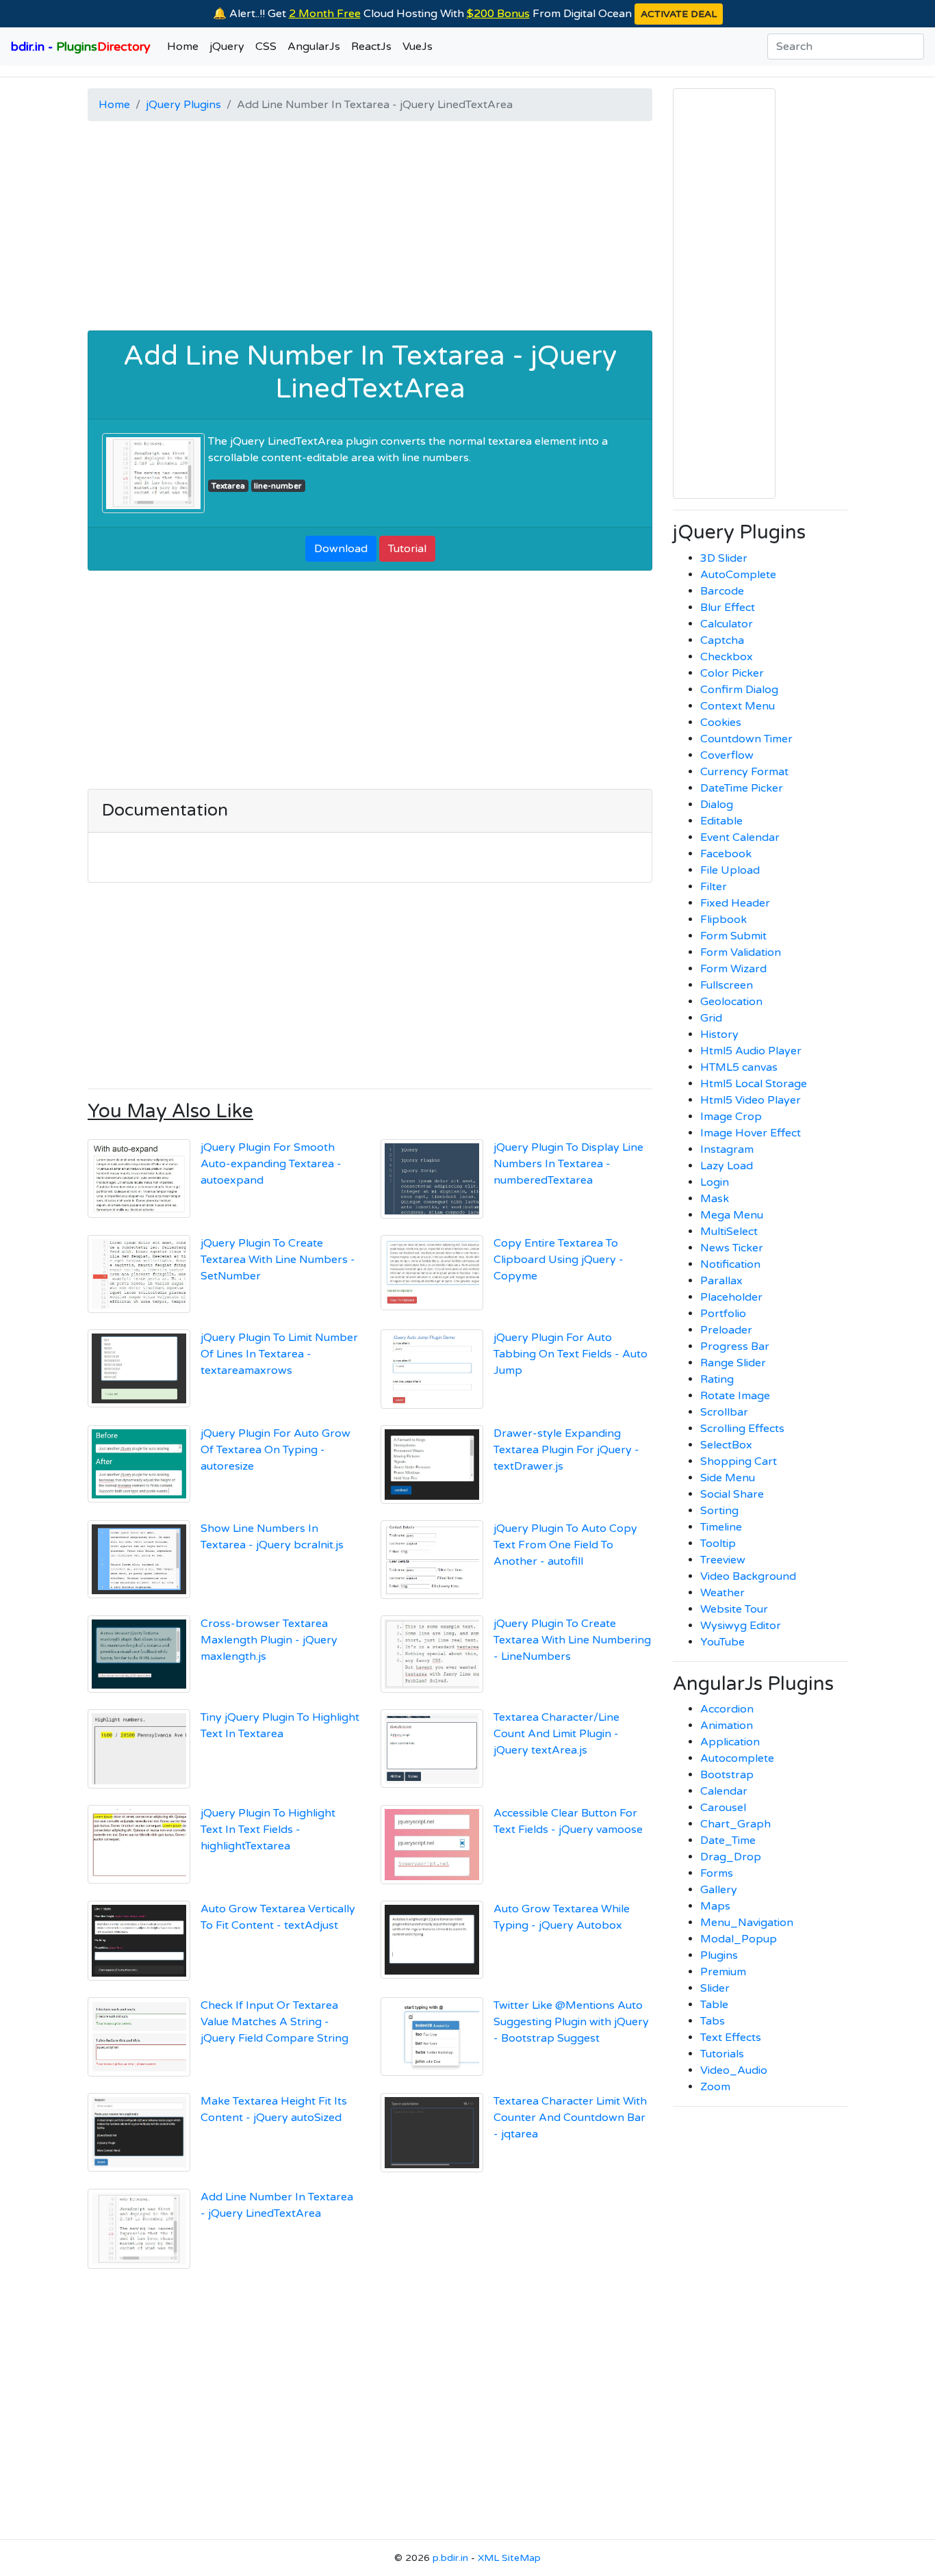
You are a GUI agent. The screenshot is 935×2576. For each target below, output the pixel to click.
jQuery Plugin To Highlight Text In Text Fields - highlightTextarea (268, 1830)
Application (730, 1742)
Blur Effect (728, 608)
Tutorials (722, 2054)
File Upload (730, 870)
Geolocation (731, 1002)
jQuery (227, 47)
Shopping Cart (739, 1461)
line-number (278, 486)
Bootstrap (727, 1775)
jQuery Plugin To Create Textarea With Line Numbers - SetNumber (278, 1260)
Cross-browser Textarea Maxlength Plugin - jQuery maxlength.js (269, 1640)
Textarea (228, 486)
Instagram (727, 1149)
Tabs (713, 2021)
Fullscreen (727, 985)
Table (714, 2005)
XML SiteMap (509, 2558)
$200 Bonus (498, 14)
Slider (715, 1988)
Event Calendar (740, 837)
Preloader (726, 1330)
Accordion (727, 1709)
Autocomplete (737, 1758)
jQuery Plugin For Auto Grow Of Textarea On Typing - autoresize (276, 1450)
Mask (715, 1199)
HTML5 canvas (739, 1067)
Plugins (719, 1955)
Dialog (717, 805)
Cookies (721, 723)
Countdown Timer (746, 739)
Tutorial (407, 549)
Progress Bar (735, 1346)
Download (341, 549)
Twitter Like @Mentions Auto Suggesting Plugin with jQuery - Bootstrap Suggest (571, 2022)
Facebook (726, 854)
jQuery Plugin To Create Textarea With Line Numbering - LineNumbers (572, 1640)
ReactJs (371, 47)
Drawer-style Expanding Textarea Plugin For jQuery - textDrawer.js (566, 1450)
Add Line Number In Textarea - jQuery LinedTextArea (370, 372)
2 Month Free (325, 14)
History (719, 1035)
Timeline (721, 1527)
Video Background (748, 1576)
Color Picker (732, 673)
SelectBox (726, 1445)
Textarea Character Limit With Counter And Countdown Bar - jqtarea (570, 2118)
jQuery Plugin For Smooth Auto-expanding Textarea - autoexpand (271, 1164)
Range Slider (733, 1363)
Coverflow (727, 755)
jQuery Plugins (183, 105)
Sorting (719, 1511)
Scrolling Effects (742, 1429)
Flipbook (723, 920)
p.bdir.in (450, 2558)
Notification (730, 1264)
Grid (711, 1018)
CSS (266, 47)
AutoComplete (738, 575)
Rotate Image (735, 1396)
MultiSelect (729, 1232)
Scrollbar (724, 1412)
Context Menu (738, 706)
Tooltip (718, 1544)
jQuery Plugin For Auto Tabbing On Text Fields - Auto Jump (571, 1354)
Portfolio (723, 1314)
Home (183, 47)
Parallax (721, 1281)
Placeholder (731, 1297)
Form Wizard (733, 969)
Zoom (715, 2087)
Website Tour (734, 1609)
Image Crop (731, 1117)
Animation (727, 1726)
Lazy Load (727, 1166)
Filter (714, 887)
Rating (717, 1379)
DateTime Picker (742, 788)
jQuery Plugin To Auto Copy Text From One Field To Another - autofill (565, 1545)
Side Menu (728, 1478)
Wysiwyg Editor (741, 1626)
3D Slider (724, 558)
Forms (717, 1873)
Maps (715, 1906)
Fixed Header (735, 903)
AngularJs (314, 47)
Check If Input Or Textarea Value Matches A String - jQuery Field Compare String (274, 2022)
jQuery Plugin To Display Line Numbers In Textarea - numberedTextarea (568, 1164)
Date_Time (728, 1840)
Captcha (722, 640)
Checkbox (727, 657)
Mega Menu (732, 1215)
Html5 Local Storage (754, 1084)
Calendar (724, 1791)
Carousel (723, 1808)
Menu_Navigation (747, 1923)
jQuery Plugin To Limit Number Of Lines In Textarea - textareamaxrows (279, 1354)
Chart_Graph (735, 1824)
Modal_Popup (739, 1939)
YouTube (722, 1642)
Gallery (719, 1890)
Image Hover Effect (751, 1133)
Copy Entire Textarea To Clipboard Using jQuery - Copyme (559, 1260)
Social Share (732, 1494)
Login (715, 1182)
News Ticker (732, 1248)
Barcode (722, 591)
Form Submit (733, 936)
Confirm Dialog (739, 690)
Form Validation (741, 952)
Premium (723, 1972)
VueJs (418, 47)
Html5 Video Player (751, 1100)
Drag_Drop (731, 1857)
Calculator (727, 624)
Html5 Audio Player (751, 1051)
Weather (722, 1593)
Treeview (723, 1560)
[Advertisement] (370, 228)
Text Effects (731, 2038)
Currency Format (744, 772)
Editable (721, 821)
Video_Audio (734, 2070)
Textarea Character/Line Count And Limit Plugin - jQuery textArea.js (556, 1734)
